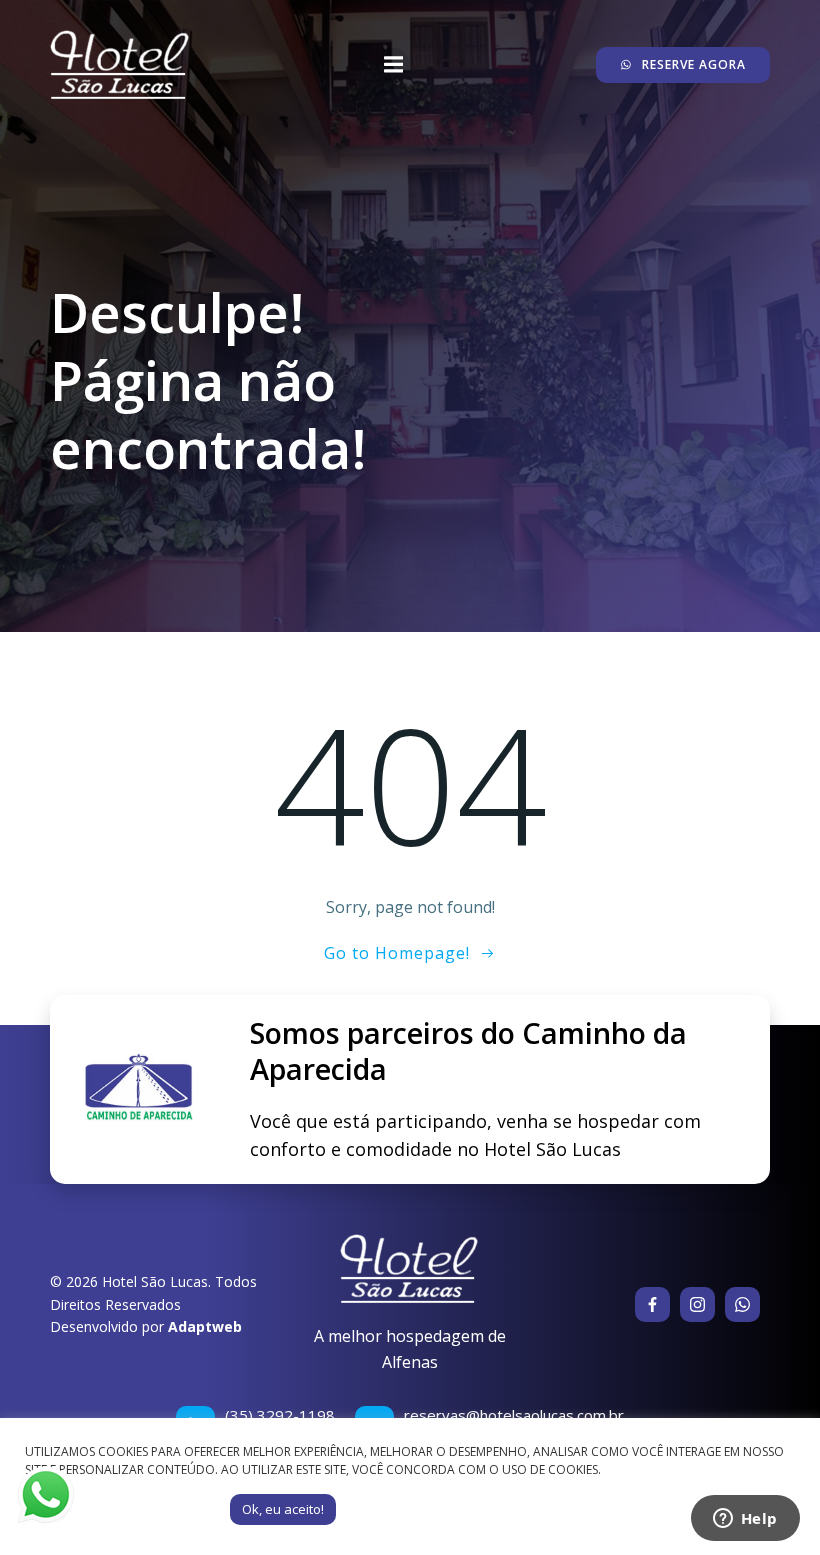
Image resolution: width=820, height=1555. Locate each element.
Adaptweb (205, 1326)
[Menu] (393, 65)
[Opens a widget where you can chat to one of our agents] (745, 1520)
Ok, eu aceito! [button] (283, 1509)
